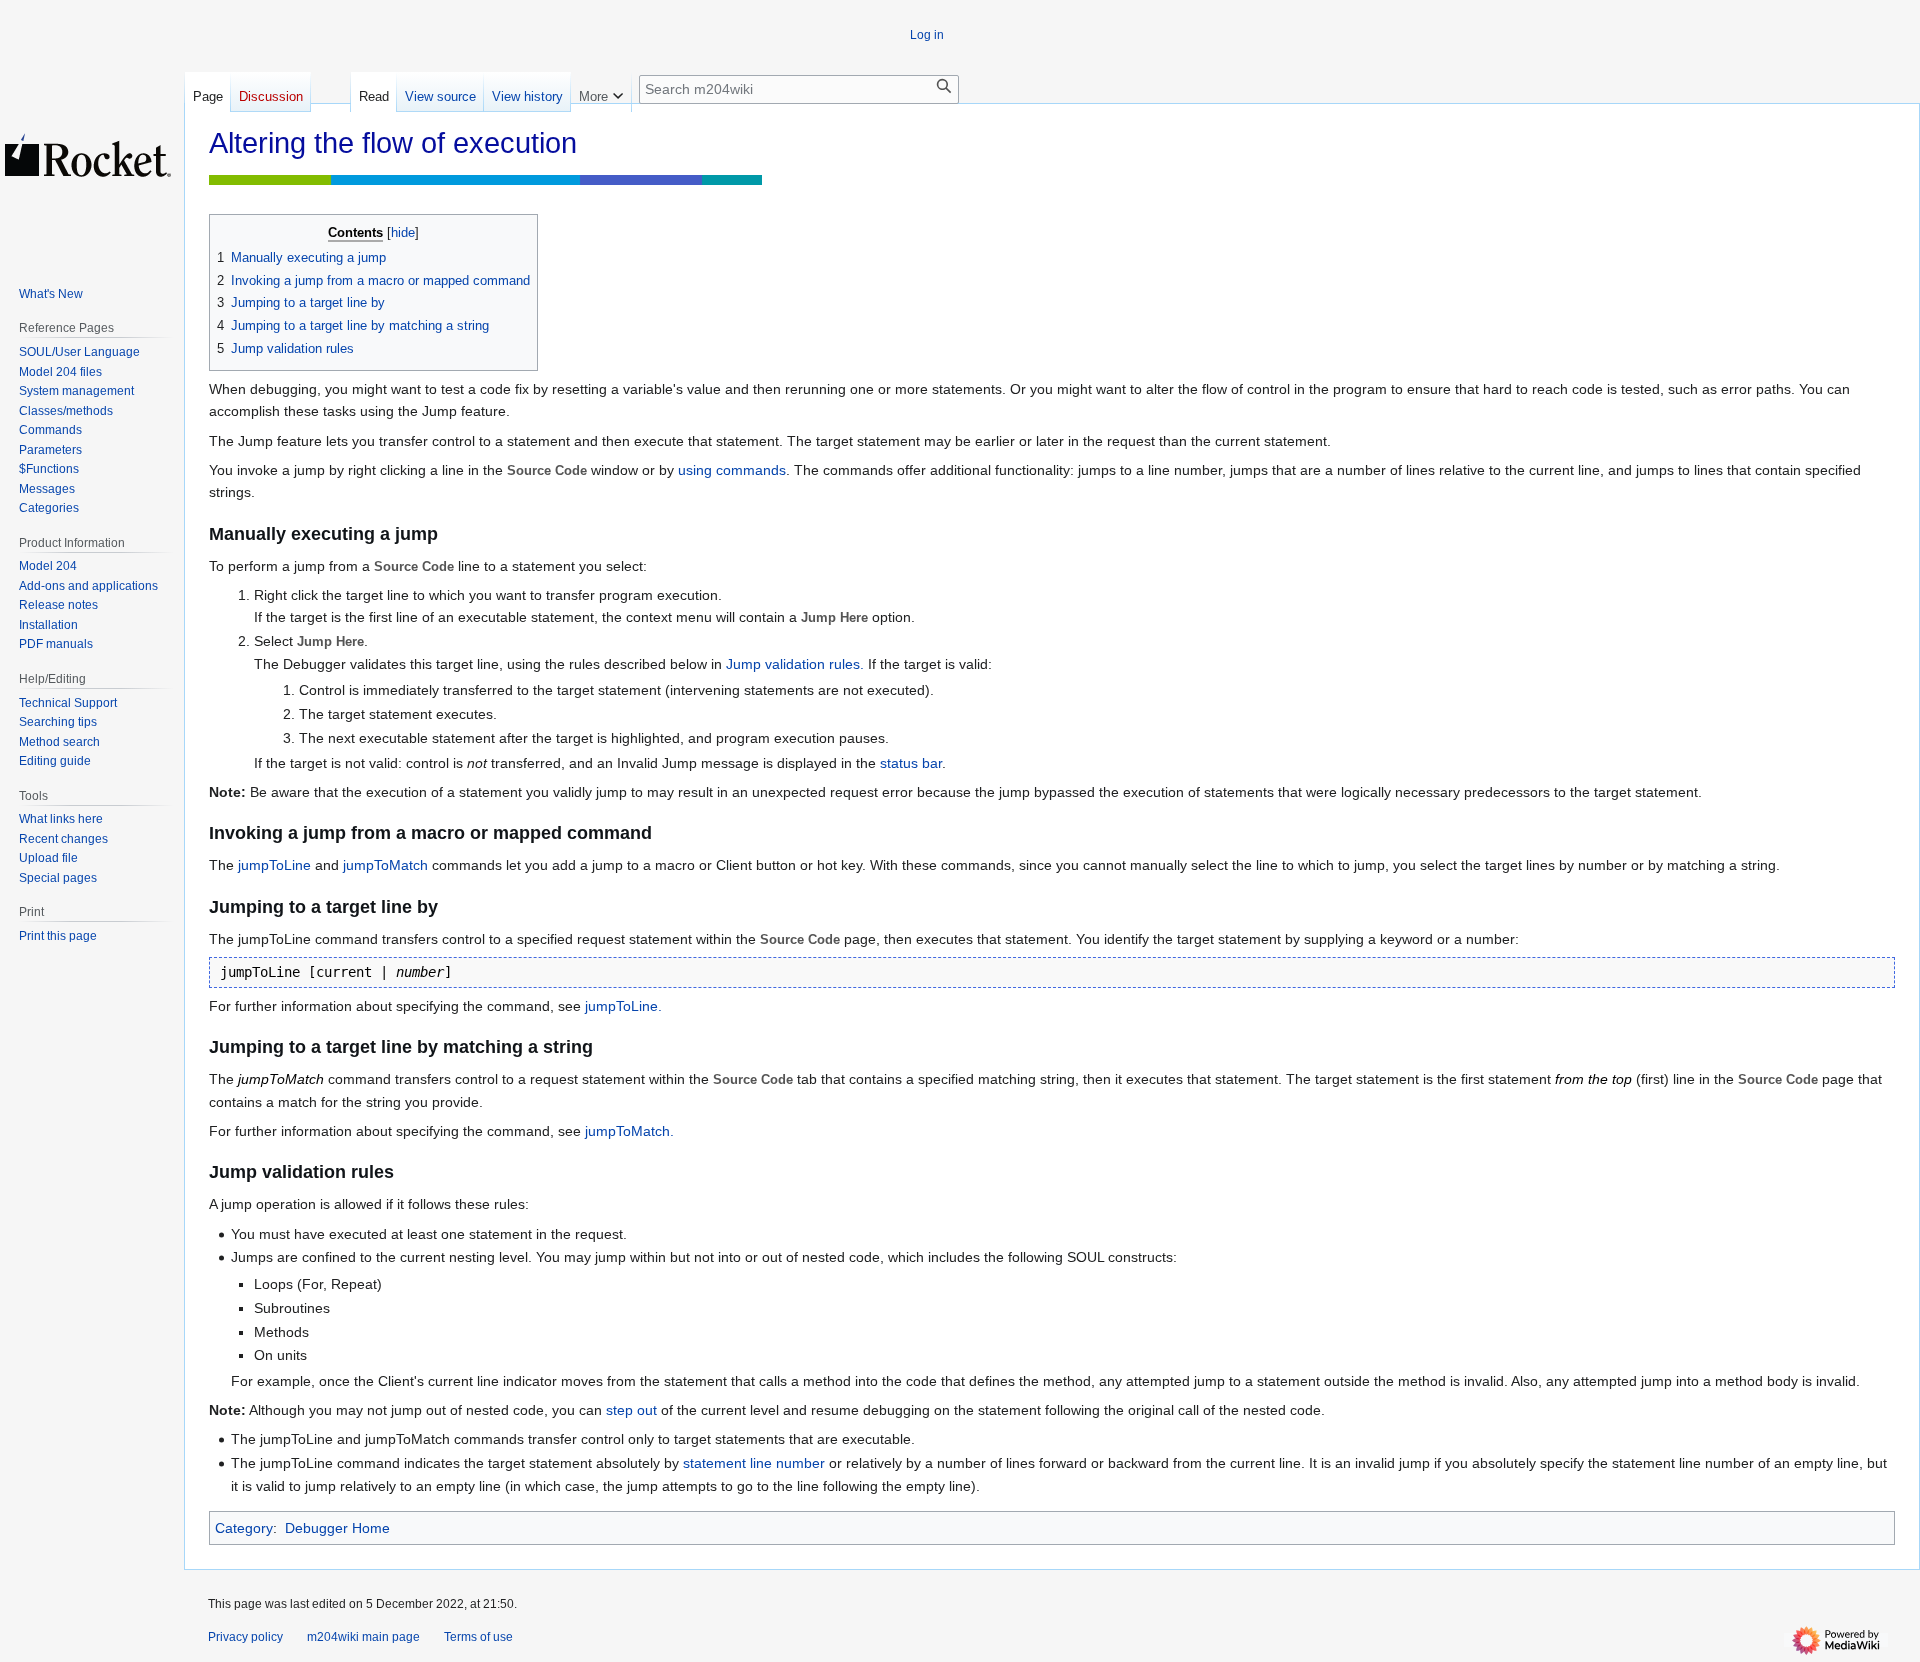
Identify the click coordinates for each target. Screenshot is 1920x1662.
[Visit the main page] (88, 155)
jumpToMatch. (629, 1131)
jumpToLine (274, 865)
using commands (732, 470)
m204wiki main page (363, 1637)
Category (244, 1528)
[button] (601, 92)
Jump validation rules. (795, 664)
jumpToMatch (385, 865)
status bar (911, 763)
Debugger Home (337, 1528)
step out (631, 1410)
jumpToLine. (623, 1006)
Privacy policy (245, 1637)
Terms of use (478, 1637)
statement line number (754, 1463)
